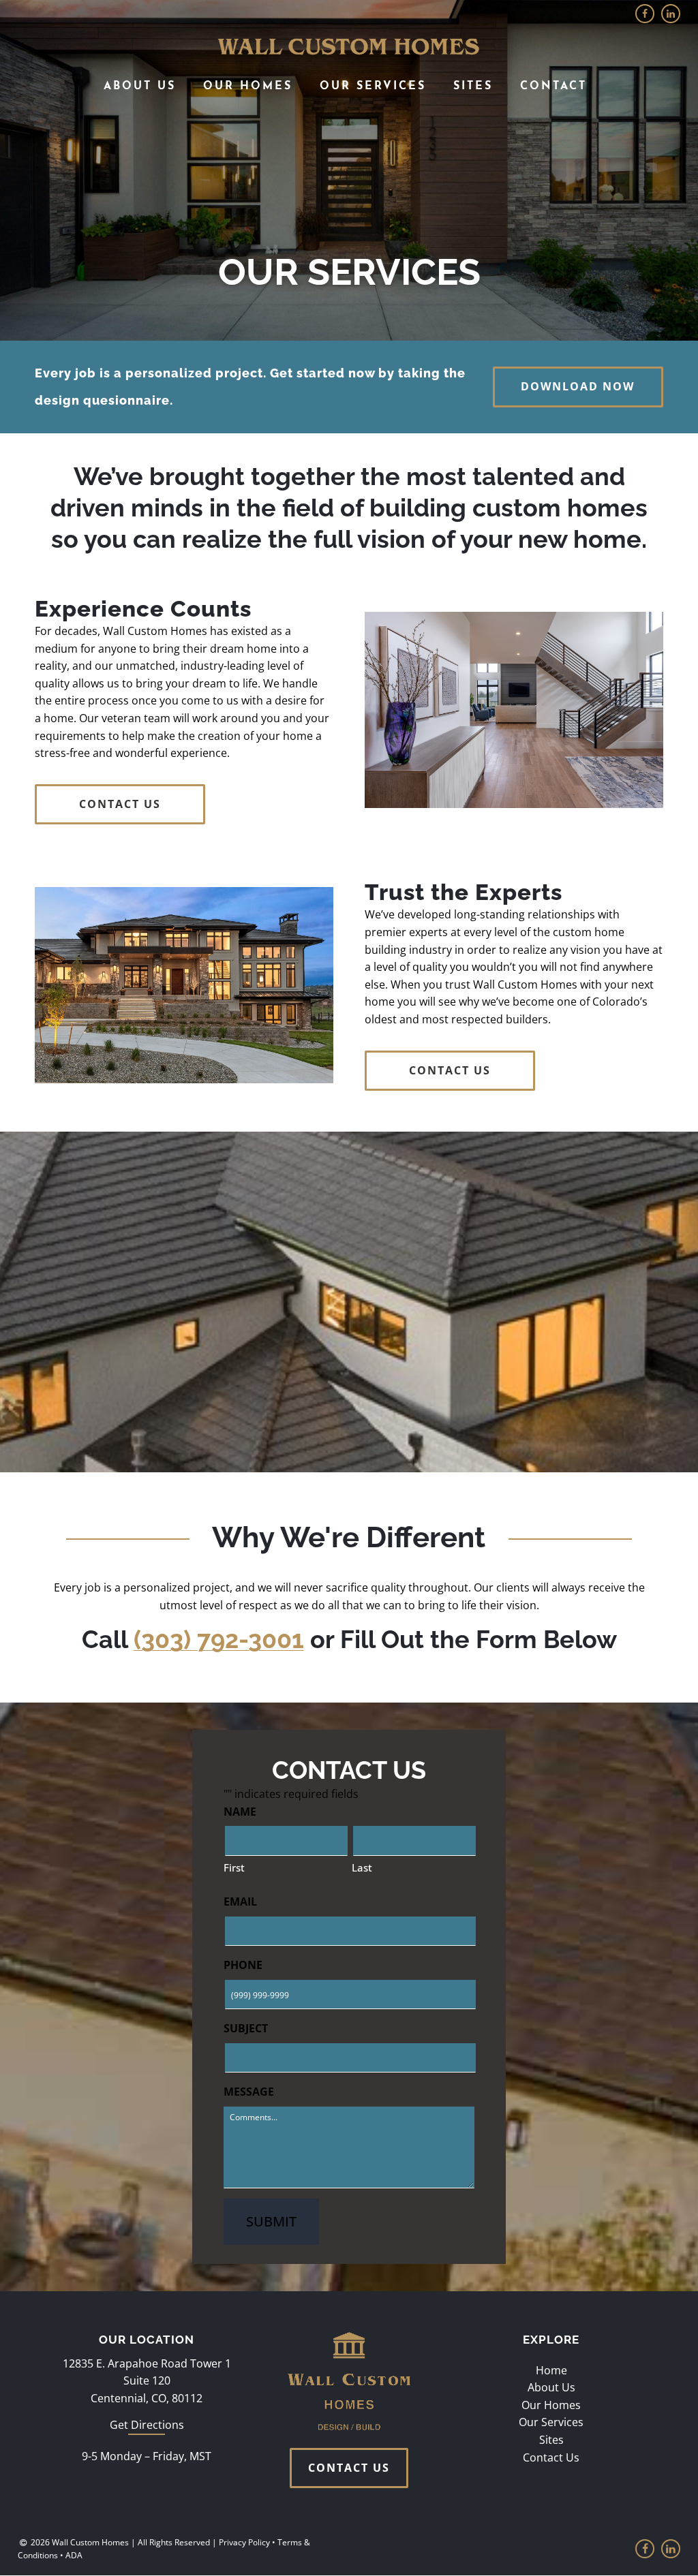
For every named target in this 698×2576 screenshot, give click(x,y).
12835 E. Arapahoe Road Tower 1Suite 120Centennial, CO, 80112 (147, 2381)
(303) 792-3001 (219, 1639)
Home (551, 2370)
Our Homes (248, 87)
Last (362, 1867)
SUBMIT (271, 2221)
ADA (74, 2556)
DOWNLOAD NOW (578, 386)
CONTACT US (120, 804)
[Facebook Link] (645, 14)
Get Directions (147, 2425)
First (234, 1867)
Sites (473, 87)
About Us (140, 87)
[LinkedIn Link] (671, 14)
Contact (553, 87)
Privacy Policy (244, 2542)
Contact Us (551, 2457)
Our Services (373, 87)
